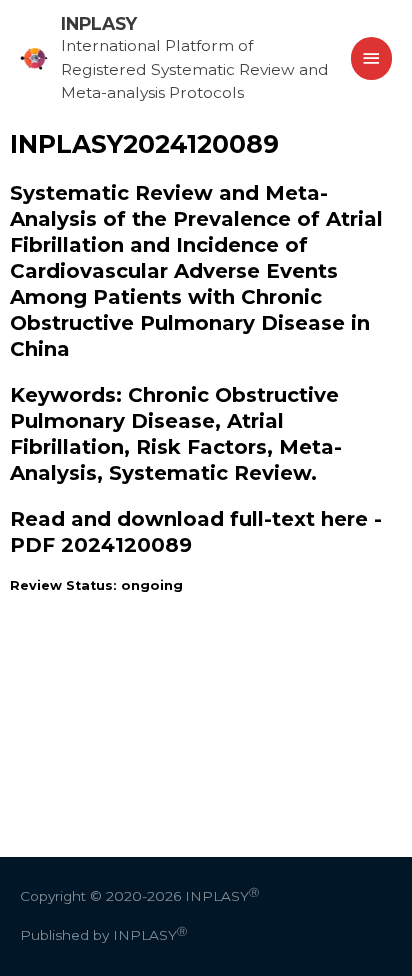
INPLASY (99, 23)
